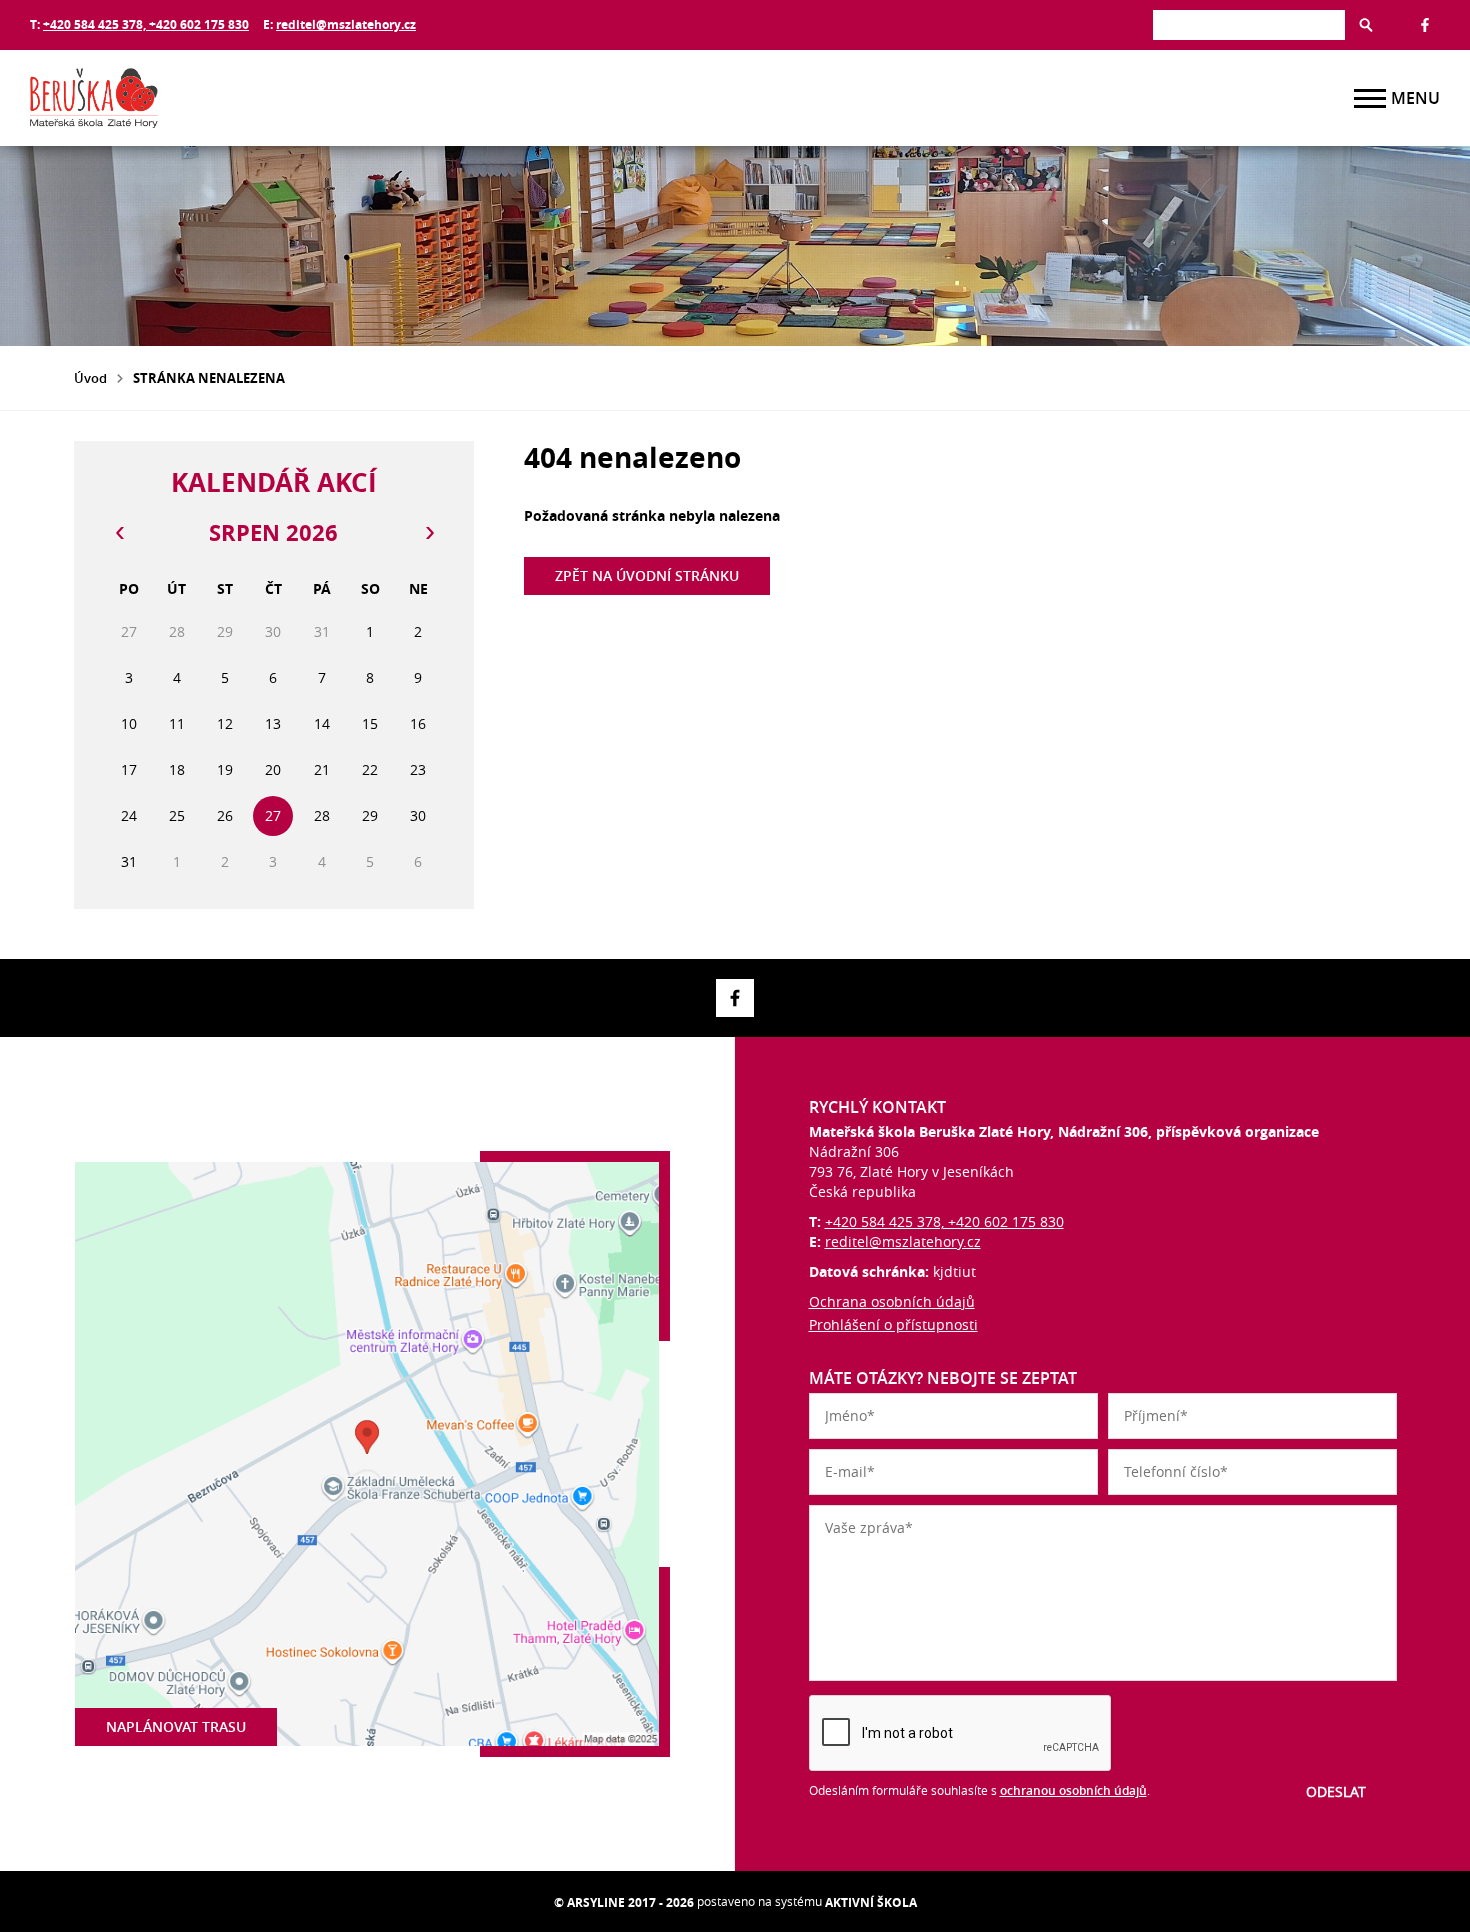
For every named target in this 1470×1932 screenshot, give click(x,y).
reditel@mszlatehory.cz (346, 24)
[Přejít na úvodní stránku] (150, 98)
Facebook (1425, 25)
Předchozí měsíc (119, 533)
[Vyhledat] (1366, 25)
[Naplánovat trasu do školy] (367, 1454)
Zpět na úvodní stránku (647, 575)
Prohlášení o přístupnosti (893, 1324)
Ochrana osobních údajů (892, 1301)
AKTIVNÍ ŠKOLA (871, 1902)
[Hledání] (1249, 24)
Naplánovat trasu (176, 1726)
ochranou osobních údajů (1073, 1790)
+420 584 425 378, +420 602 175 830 (146, 24)
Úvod (90, 378)
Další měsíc (429, 533)
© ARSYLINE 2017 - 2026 (624, 1902)
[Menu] (1370, 98)
